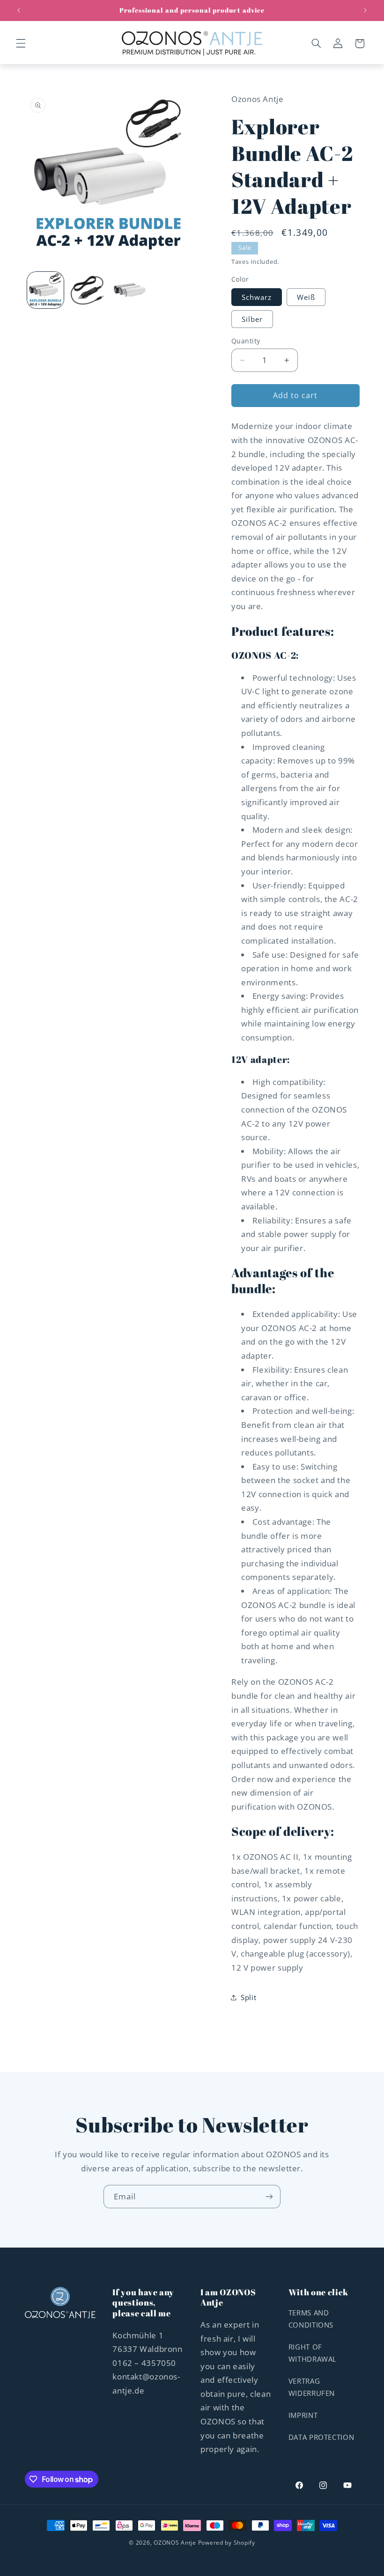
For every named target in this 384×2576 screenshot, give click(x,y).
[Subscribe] (269, 2196)
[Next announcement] (365, 10)
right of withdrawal (313, 2353)
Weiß (306, 297)
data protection (321, 2437)
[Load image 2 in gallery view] (87, 290)
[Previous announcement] (19, 10)
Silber (252, 319)
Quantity (246, 341)
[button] (21, 44)
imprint (303, 2415)
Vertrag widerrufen (312, 2387)
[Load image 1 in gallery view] (45, 290)
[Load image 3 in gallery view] (128, 290)
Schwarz (257, 297)
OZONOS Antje (175, 2543)
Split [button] (248, 1997)
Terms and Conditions (311, 2319)
